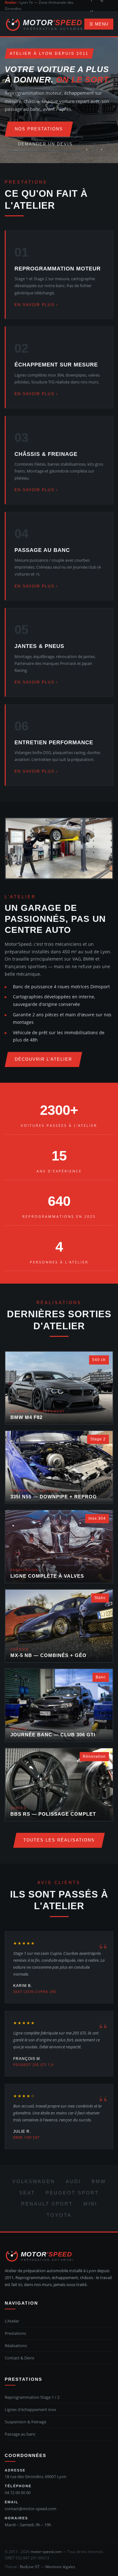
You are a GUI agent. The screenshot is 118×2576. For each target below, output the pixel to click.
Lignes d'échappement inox (31, 2409)
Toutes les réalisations (59, 1840)
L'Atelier (12, 2321)
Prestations (15, 2333)
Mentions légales (60, 2567)
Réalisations (16, 2346)
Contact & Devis (20, 2358)
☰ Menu (99, 24)
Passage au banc (20, 2434)
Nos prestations (39, 129)
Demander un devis (45, 144)
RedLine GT (30, 2567)
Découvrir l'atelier (43, 1059)
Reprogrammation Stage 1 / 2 (32, 2397)
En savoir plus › (36, 305)
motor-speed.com (46, 2552)
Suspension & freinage (25, 2422)
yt (92, 11)
